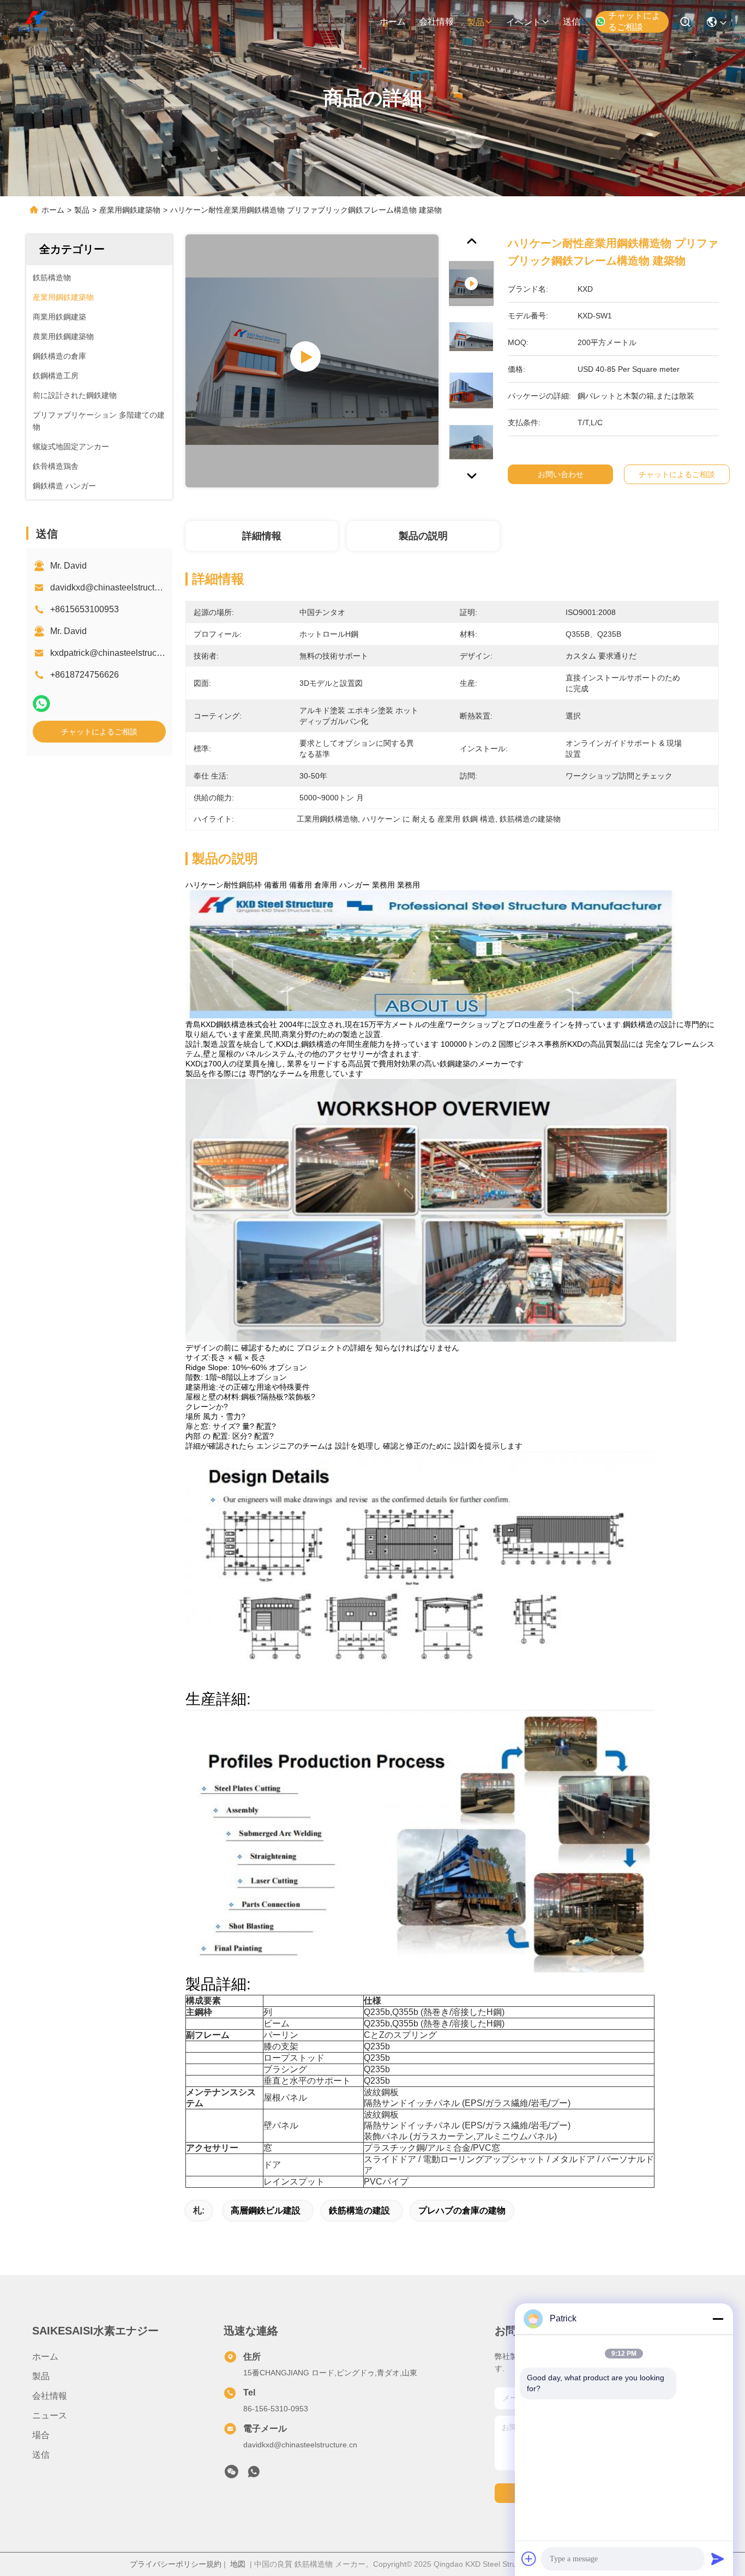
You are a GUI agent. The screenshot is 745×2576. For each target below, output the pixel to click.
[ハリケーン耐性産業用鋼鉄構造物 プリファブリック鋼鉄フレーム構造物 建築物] (312, 361)
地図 (238, 2564)
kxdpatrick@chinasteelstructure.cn (116, 653)
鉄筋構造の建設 (359, 2210)
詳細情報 (262, 536)
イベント (524, 22)
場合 (41, 2435)
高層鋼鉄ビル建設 (266, 2210)
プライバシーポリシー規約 (176, 2564)
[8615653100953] (254, 2475)
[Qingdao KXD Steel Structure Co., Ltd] (34, 22)
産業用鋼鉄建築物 (130, 210)
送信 (572, 22)
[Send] (718, 2559)
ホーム (393, 22)
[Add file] (529, 2559)
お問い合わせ (561, 474)
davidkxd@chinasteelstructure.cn (114, 587)
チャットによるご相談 (634, 21)
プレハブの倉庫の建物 (462, 2210)
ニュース (50, 2415)
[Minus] (718, 2319)
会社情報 (436, 22)
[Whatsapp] (41, 704)
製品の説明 (423, 536)
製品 (476, 22)
